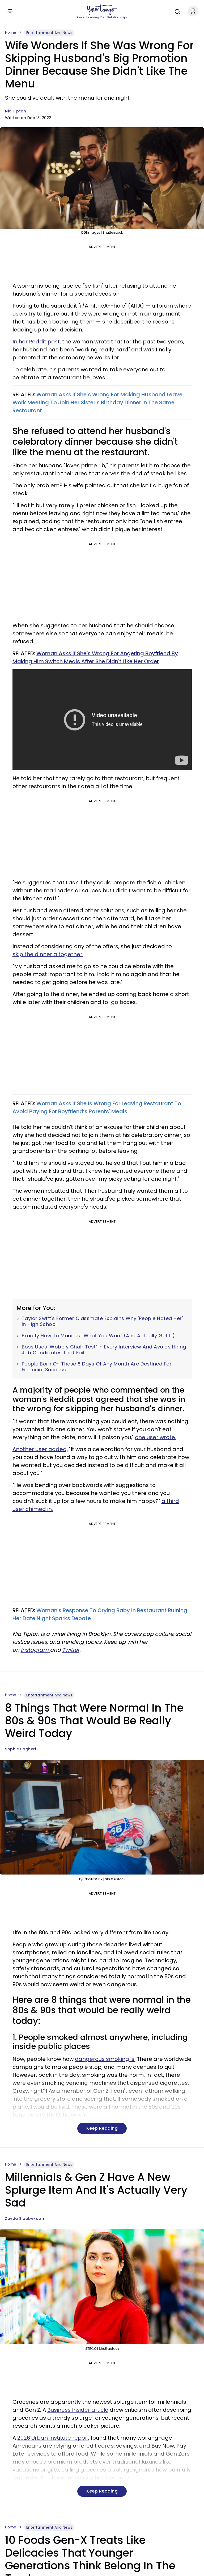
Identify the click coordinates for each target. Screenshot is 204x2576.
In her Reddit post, (37, 342)
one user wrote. (156, 1437)
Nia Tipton (16, 111)
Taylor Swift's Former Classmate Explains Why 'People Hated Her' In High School (102, 1321)
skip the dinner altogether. (48, 954)
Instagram (35, 1650)
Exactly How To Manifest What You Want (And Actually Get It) (98, 1336)
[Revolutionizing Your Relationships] (102, 10)
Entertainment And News (49, 33)
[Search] (176, 11)
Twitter (71, 1650)
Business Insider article (78, 2410)
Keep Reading (102, 2128)
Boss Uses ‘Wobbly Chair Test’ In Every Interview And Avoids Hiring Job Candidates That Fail (104, 1350)
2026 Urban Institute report (53, 2438)
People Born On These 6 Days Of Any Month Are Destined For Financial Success (97, 1367)
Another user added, (40, 1449)
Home (11, 32)
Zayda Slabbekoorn (25, 2218)
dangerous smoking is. (105, 2059)
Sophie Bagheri (20, 1749)
